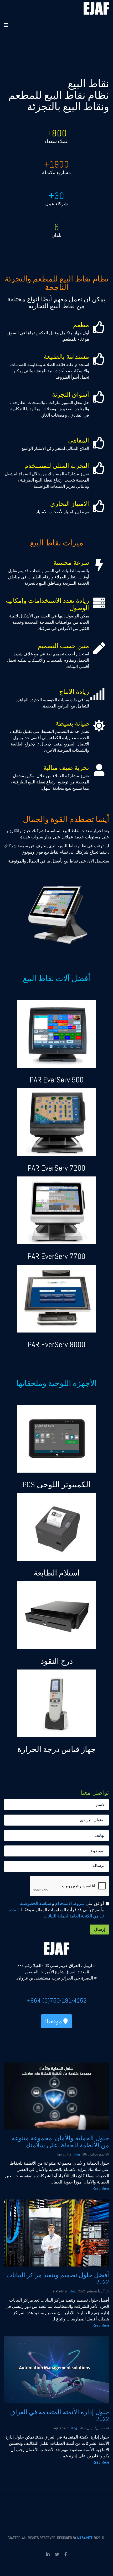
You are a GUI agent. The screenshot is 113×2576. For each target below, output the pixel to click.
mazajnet (85, 2538)
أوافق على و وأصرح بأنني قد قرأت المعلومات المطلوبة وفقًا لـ (56, 1910)
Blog (77, 2154)
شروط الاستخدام (69, 1903)
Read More (101, 2188)
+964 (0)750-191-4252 (57, 2000)
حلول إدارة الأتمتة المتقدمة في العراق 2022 (60, 2415)
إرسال (100, 1929)
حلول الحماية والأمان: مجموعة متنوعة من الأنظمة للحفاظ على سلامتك (60, 2141)
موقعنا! (54, 2021)
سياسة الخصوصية (35, 1903)
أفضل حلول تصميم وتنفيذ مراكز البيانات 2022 (58, 2278)
